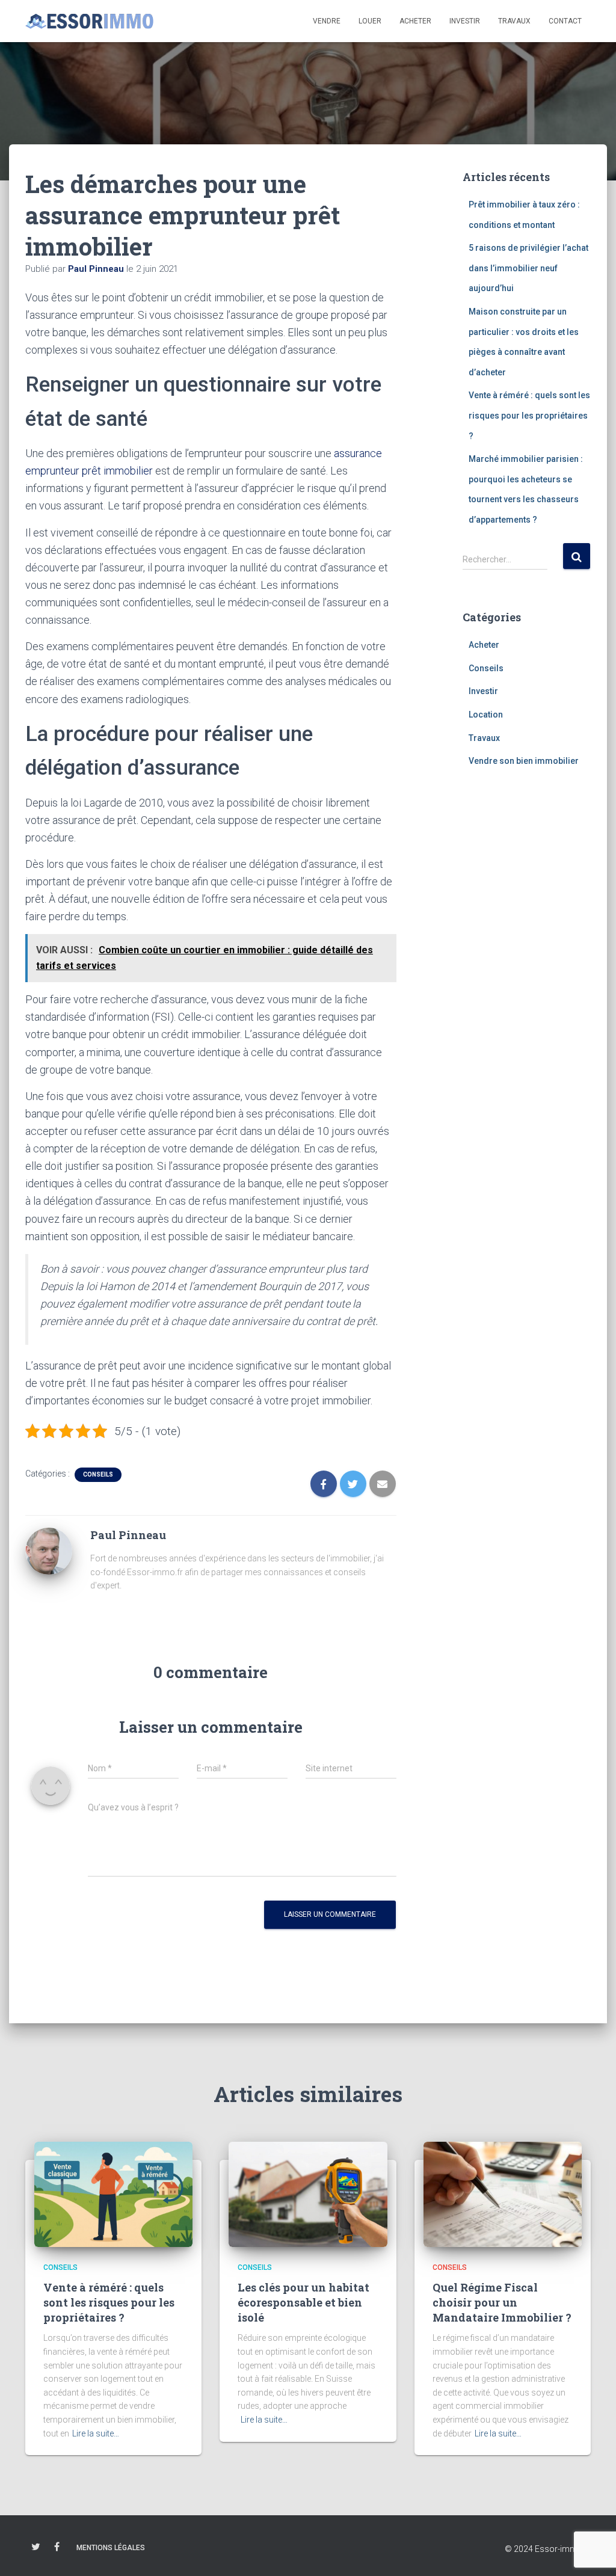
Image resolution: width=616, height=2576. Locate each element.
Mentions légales (111, 2548)
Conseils (98, 1474)
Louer (370, 21)
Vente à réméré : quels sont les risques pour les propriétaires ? (529, 415)
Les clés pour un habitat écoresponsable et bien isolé (303, 2302)
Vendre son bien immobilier (524, 761)
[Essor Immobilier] (89, 21)
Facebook (57, 2547)
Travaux (514, 21)
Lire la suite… (96, 2433)
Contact (565, 21)
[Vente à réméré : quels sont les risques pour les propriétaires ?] (113, 2193)
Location (486, 715)
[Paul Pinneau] (49, 1550)
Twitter (36, 2547)
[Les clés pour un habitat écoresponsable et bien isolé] (308, 2193)
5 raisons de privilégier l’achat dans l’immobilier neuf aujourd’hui (528, 268)
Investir (465, 21)
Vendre (327, 21)
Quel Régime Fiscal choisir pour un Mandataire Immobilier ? (502, 2302)
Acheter (415, 21)
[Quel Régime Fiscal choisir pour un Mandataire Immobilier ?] (503, 2193)
